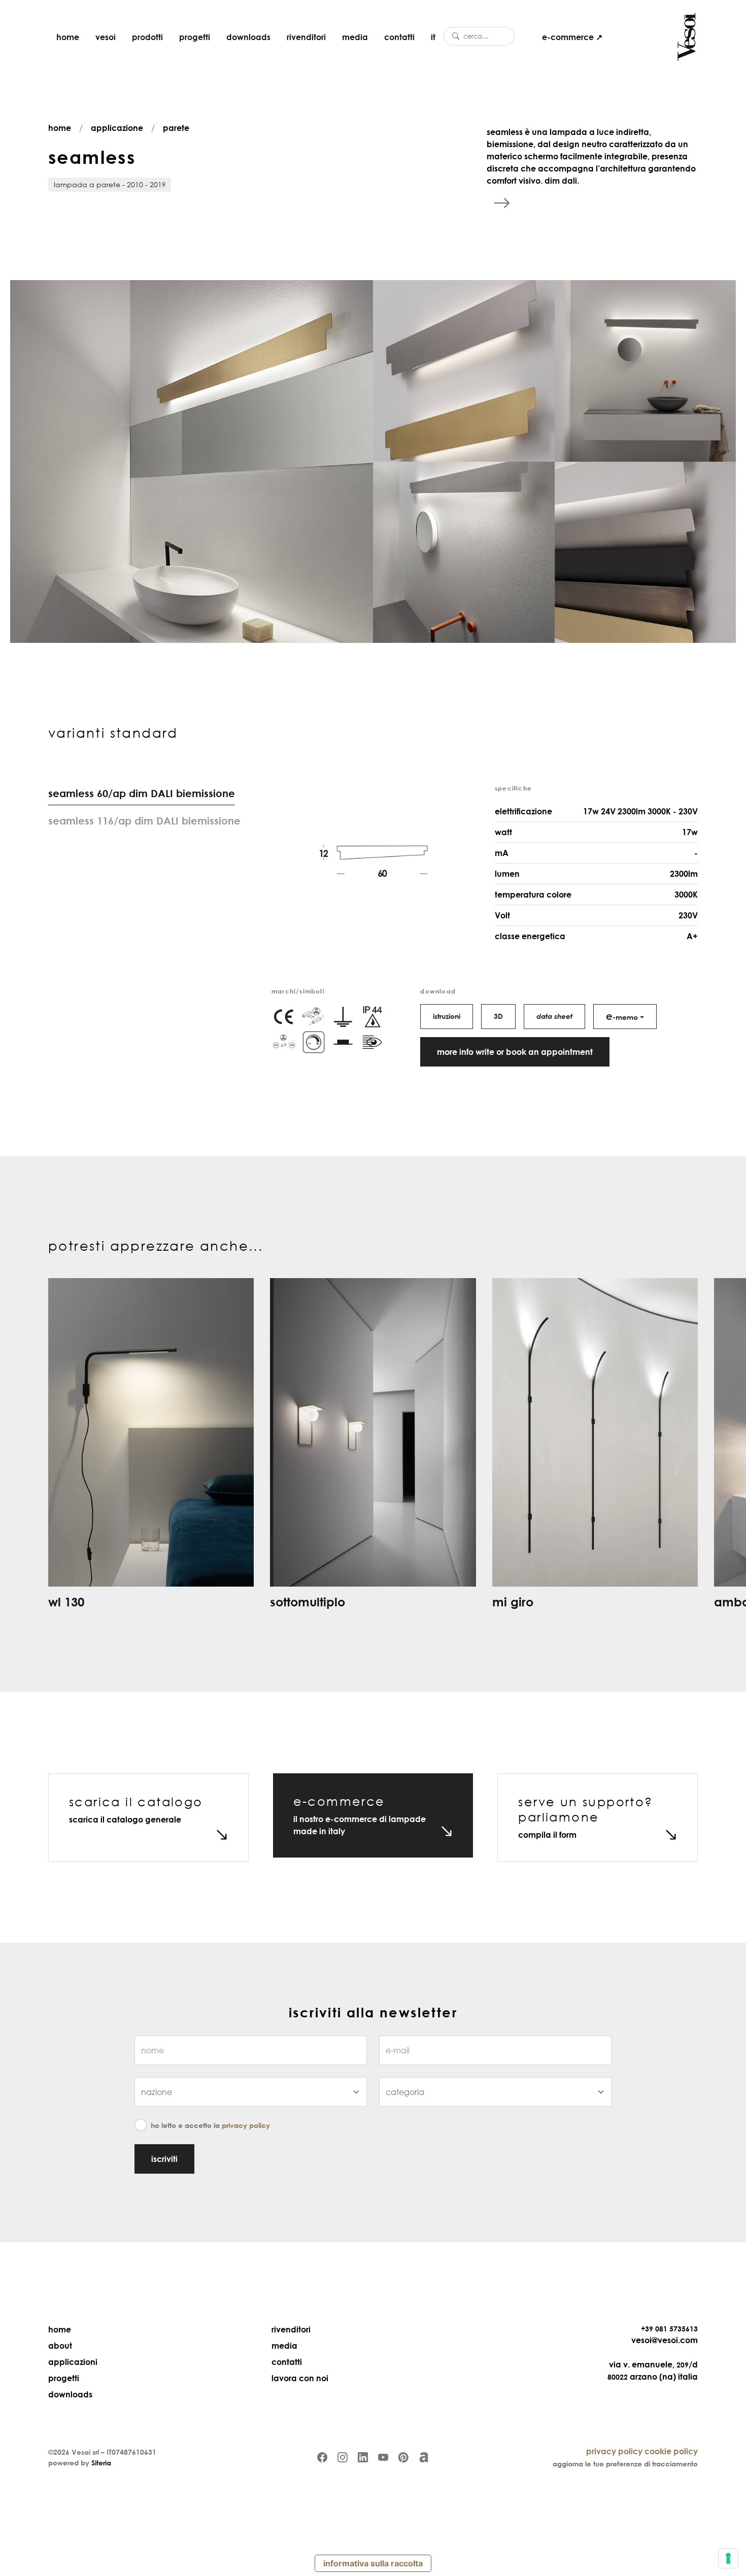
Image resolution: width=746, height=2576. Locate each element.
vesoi (106, 37)
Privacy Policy (246, 2125)
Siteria (101, 2463)
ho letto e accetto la (210, 2125)
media (355, 37)
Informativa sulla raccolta (373, 2563)
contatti (399, 37)
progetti (195, 37)
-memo (622, 1016)
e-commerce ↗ (572, 37)
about (60, 2346)
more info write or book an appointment (515, 1052)
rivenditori (306, 37)
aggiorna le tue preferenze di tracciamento (625, 2464)
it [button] (433, 37)
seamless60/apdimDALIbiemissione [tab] (142, 793)
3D (498, 1016)
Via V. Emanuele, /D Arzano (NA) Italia (653, 2371)
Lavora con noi (300, 2378)
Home (60, 2329)
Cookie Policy (671, 2451)
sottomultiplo (308, 1602)
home (68, 37)
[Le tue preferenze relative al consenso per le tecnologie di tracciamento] (728, 2558)
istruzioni (447, 1016)
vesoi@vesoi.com (665, 2340)
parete (176, 128)
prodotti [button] (147, 37)
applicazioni (73, 2362)
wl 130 (66, 1602)
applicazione (117, 128)
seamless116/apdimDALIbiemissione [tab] (144, 820)
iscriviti (164, 2159)
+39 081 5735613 (669, 2329)
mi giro (513, 1602)
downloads (248, 37)
